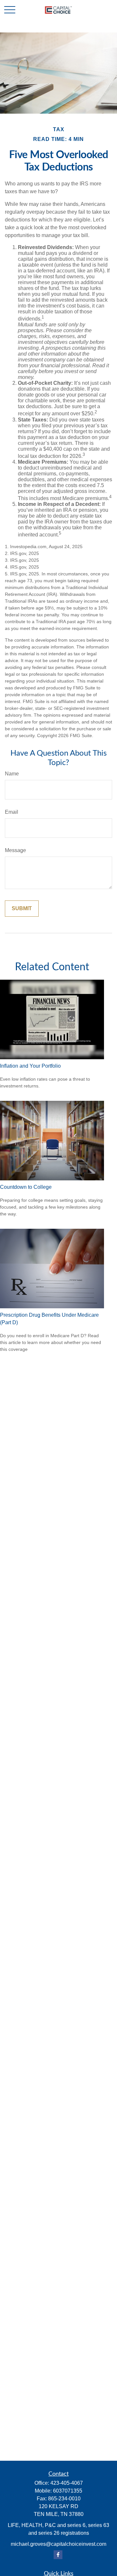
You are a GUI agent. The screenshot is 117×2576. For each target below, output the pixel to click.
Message (15, 850)
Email (12, 812)
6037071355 (68, 2491)
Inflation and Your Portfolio (30, 1066)
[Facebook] (58, 2555)
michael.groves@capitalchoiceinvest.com (58, 2544)
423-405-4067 (67, 2483)
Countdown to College (26, 1187)
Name (12, 774)
